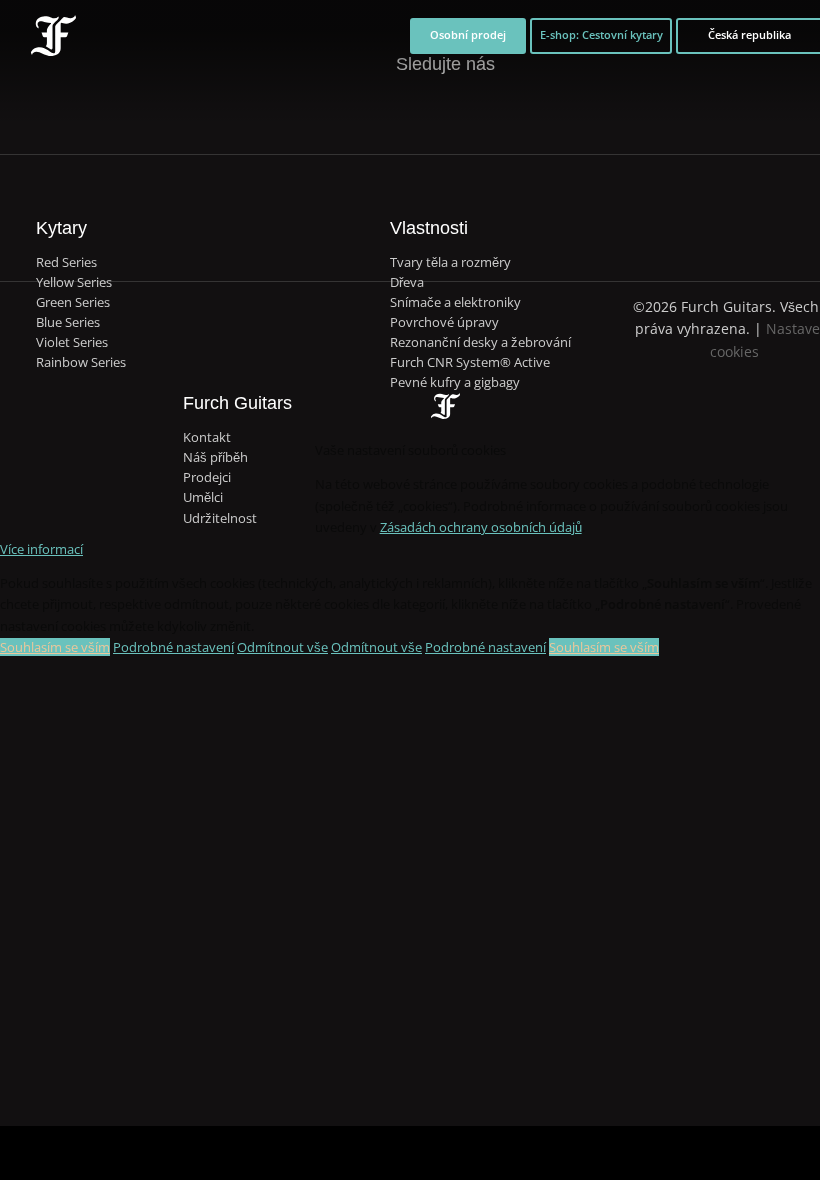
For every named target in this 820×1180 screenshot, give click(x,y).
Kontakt (207, 437)
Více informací (41, 549)
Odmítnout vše (282, 647)
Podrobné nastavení (173, 647)
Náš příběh (215, 457)
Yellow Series (74, 282)
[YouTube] (506, 110)
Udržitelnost (220, 518)
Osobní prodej (468, 35)
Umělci (203, 497)
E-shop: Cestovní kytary (601, 35)
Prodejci (207, 477)
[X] (425, 98)
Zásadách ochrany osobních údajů (481, 527)
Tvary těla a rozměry (450, 262)
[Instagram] (465, 110)
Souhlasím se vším (55, 647)
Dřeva (407, 282)
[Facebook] (384, 110)
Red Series (66, 262)
